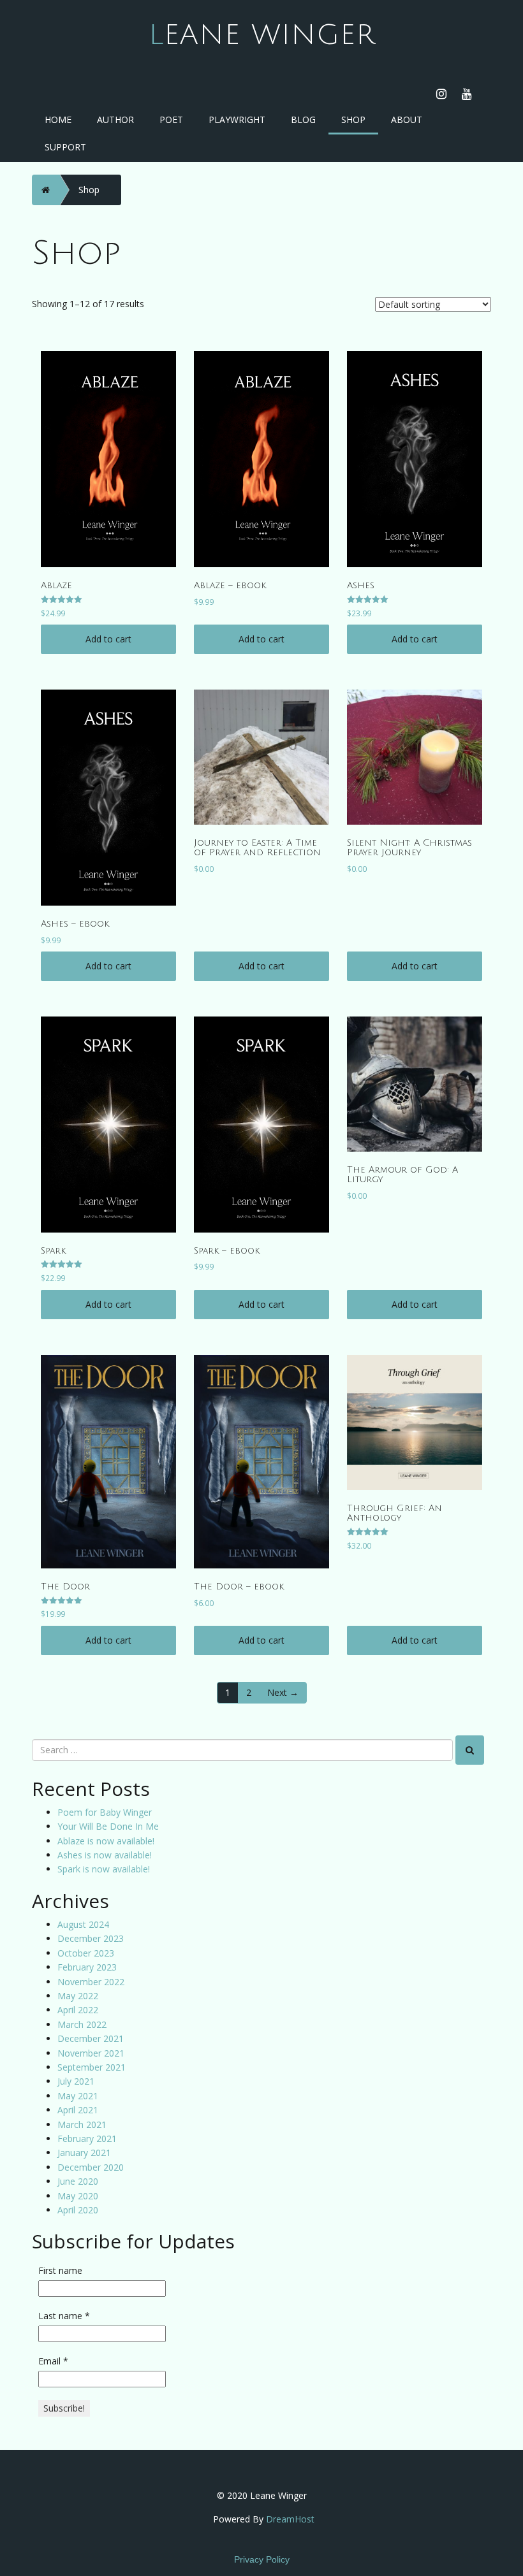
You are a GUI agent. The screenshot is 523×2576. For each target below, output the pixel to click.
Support (65, 147)
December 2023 (91, 1938)
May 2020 (78, 2196)
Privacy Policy (262, 2559)
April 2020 (78, 2210)
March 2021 (82, 2124)
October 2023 (86, 1953)
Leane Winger (262, 35)
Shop (353, 119)
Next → (283, 1692)
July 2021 (76, 2081)
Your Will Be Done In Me (108, 1826)
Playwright (237, 119)
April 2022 (78, 2010)
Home (58, 119)
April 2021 (78, 2110)
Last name (64, 2316)
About (407, 119)
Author (115, 119)
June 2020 (78, 2181)
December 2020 (91, 2167)
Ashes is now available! (105, 1855)
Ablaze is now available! (106, 1841)
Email (53, 2361)
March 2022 (82, 2024)
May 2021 (78, 2096)
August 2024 (83, 1924)
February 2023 (87, 1967)
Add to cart (108, 639)
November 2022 (91, 1982)
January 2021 (84, 2153)
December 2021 (91, 2038)
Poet (171, 119)
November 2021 (91, 2053)
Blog (303, 119)
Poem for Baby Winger (105, 1812)
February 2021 (87, 2138)
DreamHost (290, 2519)
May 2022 (78, 1996)
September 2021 (92, 2067)
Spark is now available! (104, 1869)
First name (60, 2270)
